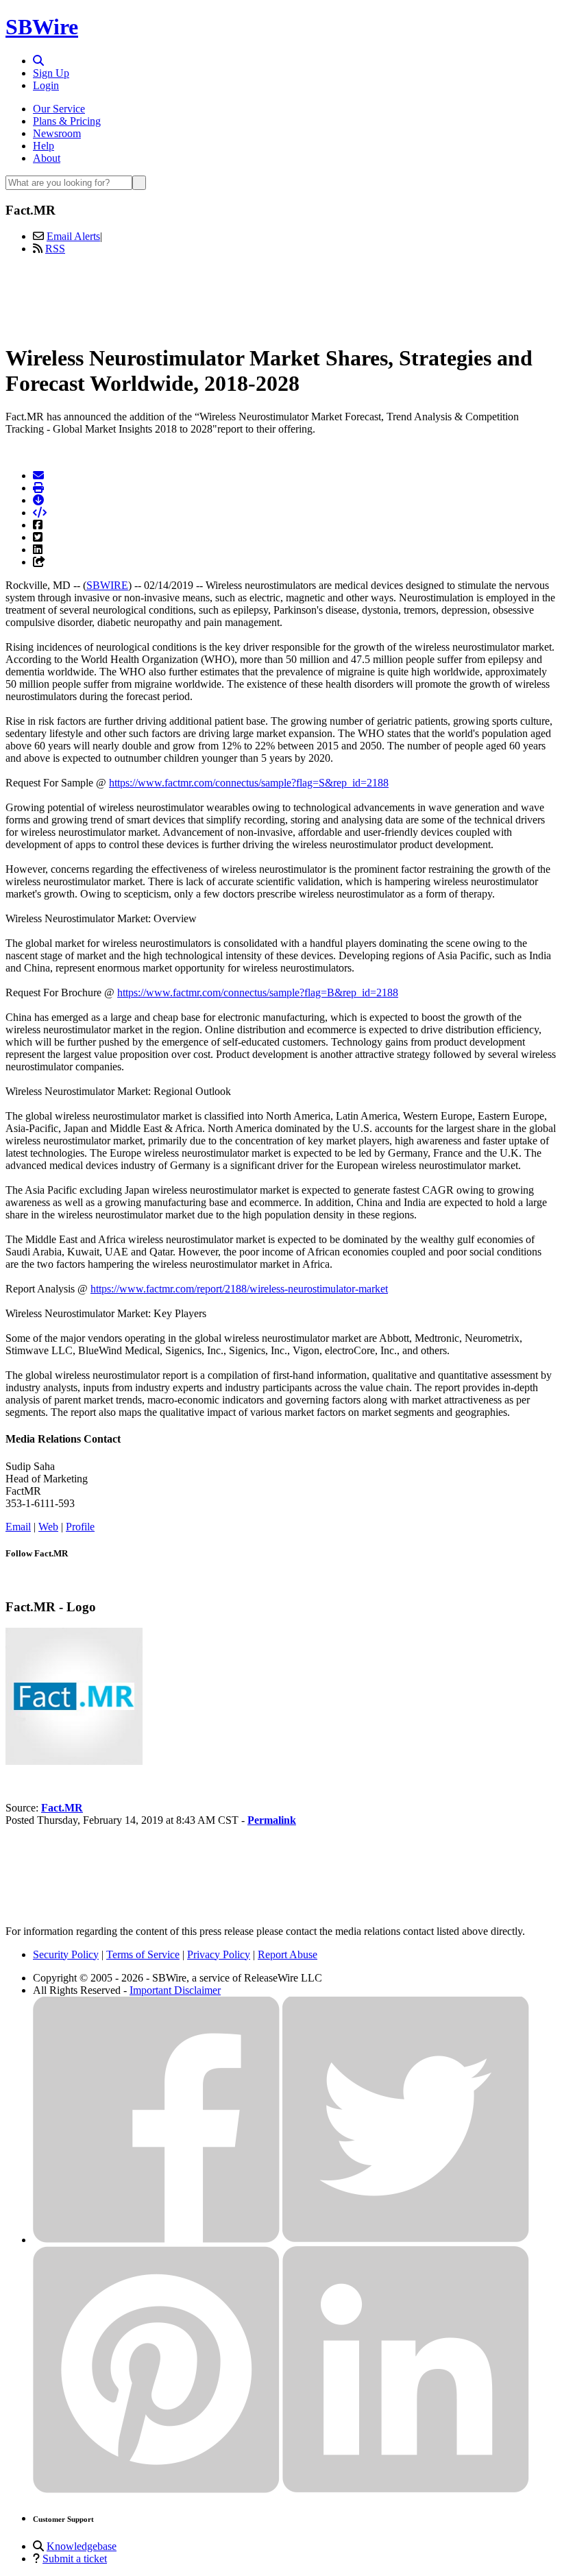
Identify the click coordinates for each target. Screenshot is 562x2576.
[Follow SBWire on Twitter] (406, 2240)
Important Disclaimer (175, 1990)
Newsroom (57, 133)
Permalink (272, 1820)
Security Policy (66, 1954)
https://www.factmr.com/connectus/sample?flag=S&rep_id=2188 (249, 783)
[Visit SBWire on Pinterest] (156, 2489)
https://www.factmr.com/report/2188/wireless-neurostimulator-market (239, 1289)
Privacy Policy (219, 1954)
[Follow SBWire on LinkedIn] (406, 2489)
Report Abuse (288, 1954)
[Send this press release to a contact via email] (38, 476)
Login (46, 85)
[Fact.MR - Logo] (74, 1761)
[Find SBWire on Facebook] (156, 2240)
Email (18, 1527)
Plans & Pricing (67, 121)
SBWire (42, 27)
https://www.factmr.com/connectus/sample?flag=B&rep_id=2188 (258, 992)
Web (48, 1527)
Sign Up (51, 73)
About (47, 158)
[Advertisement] (281, 297)
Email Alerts (73, 236)
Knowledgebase (82, 2546)
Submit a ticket (75, 2559)
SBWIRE (107, 585)
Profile (80, 1527)
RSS (55, 249)
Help (44, 146)
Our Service (59, 109)
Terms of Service (143, 1954)
